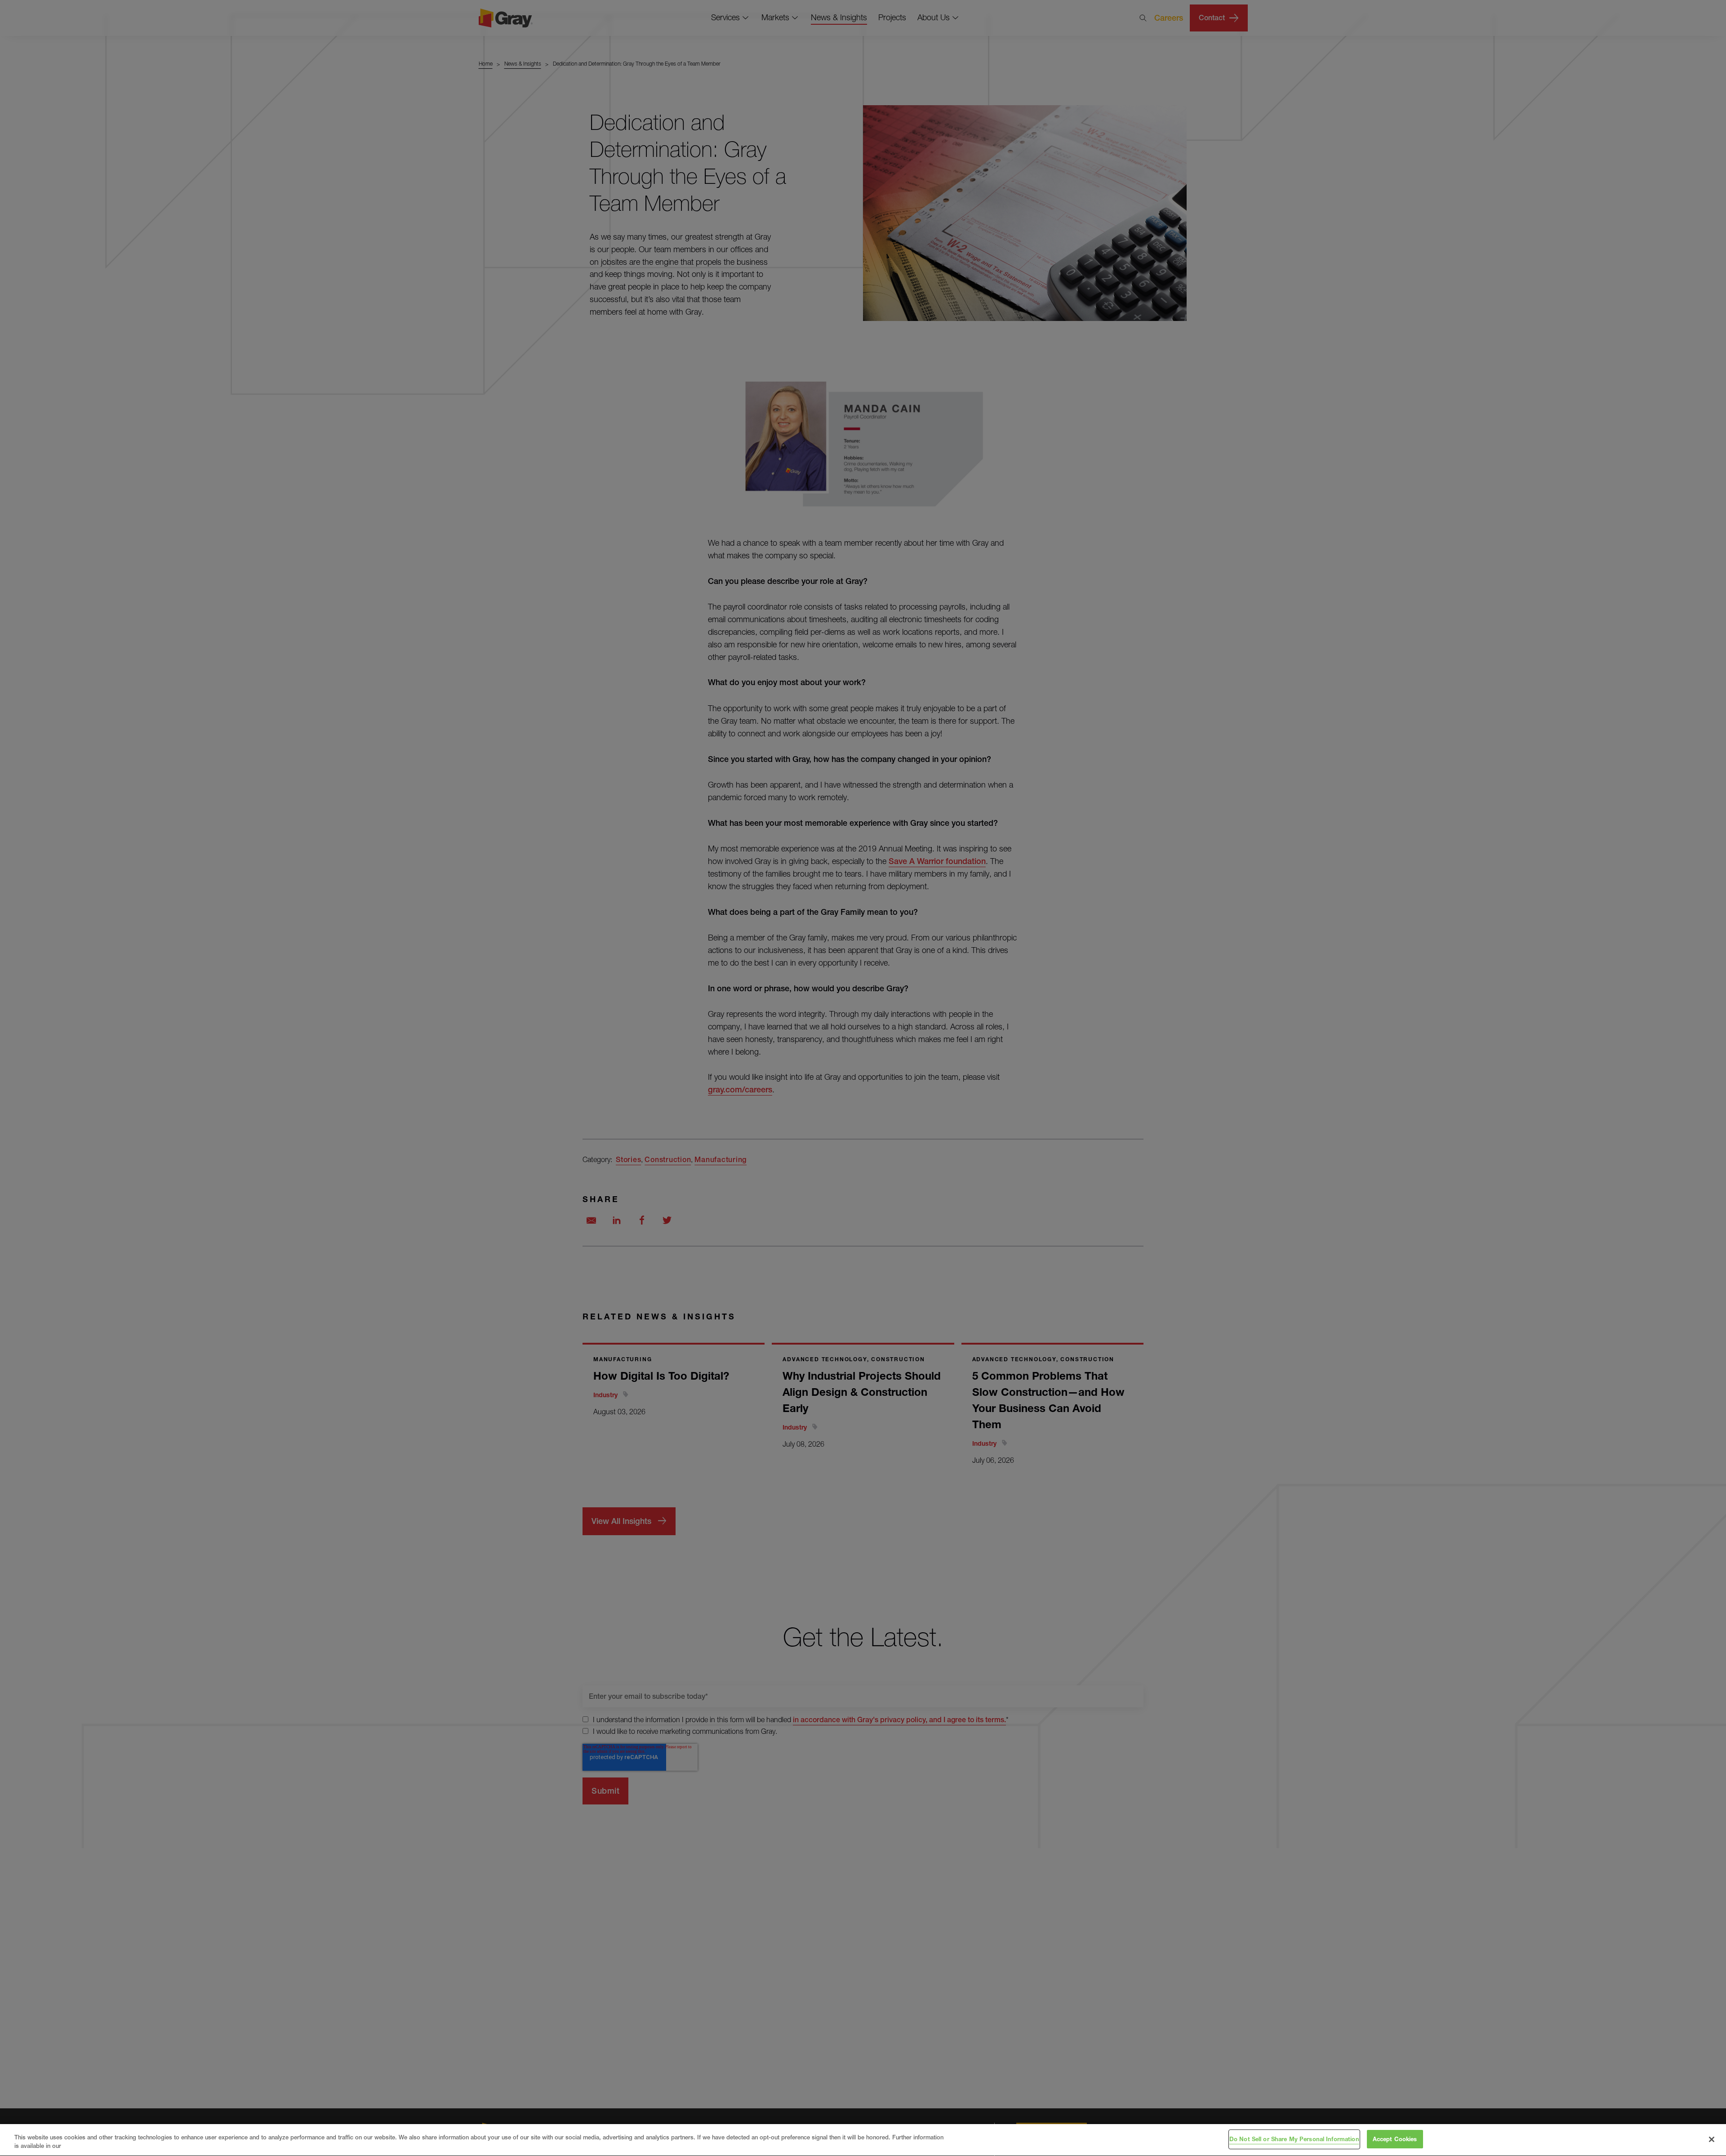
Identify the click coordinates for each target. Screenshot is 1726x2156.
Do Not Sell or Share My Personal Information (1294, 2139)
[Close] (1712, 2139)
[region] (863, 2140)
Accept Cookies (1395, 2139)
